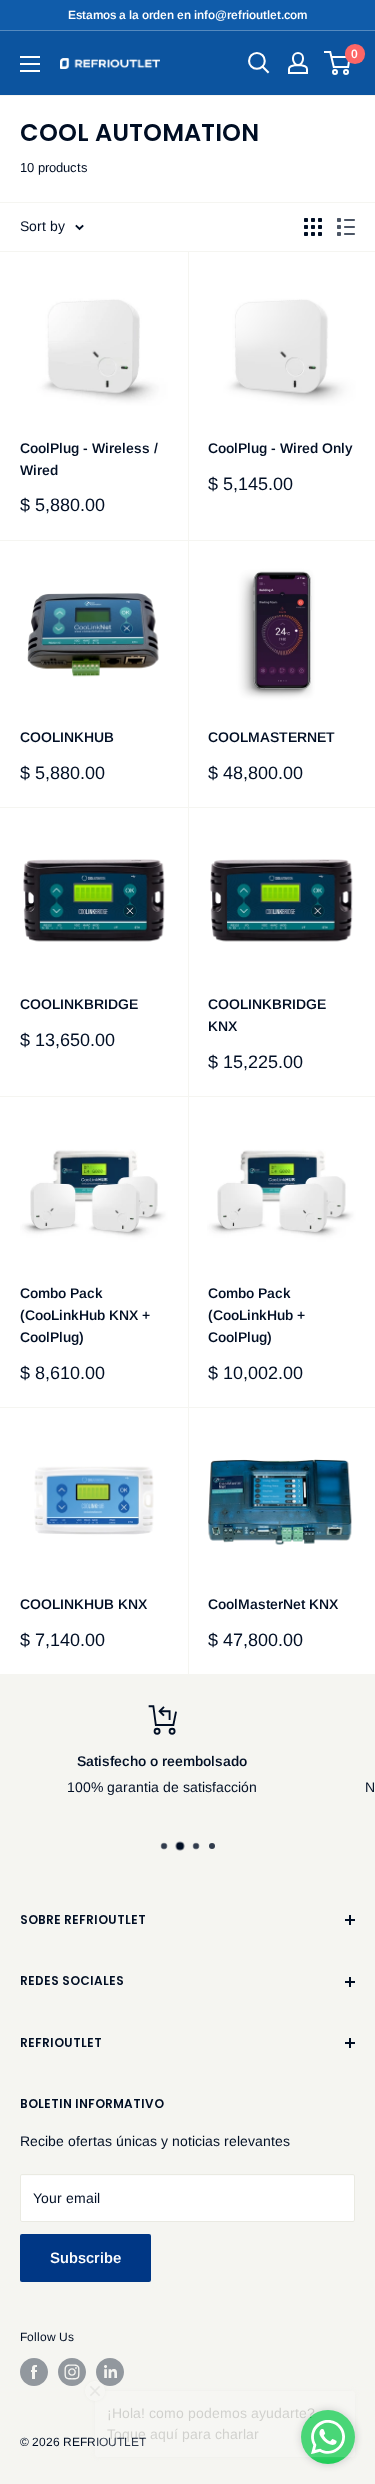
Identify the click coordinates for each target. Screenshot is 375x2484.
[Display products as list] (346, 227)
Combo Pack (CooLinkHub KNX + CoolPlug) (85, 1314)
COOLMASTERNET (271, 737)
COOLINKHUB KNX (83, 1604)
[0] (338, 63)
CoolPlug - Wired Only (280, 448)
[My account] (298, 63)
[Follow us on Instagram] (72, 2372)
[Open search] (259, 63)
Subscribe (85, 2257)
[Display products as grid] (313, 227)
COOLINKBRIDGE (79, 1004)
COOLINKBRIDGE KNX (267, 1015)
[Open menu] (30, 64)
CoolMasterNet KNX (273, 1604)
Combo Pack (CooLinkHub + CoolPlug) (256, 1314)
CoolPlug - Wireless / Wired (89, 459)
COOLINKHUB (67, 737)
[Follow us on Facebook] (34, 2372)
